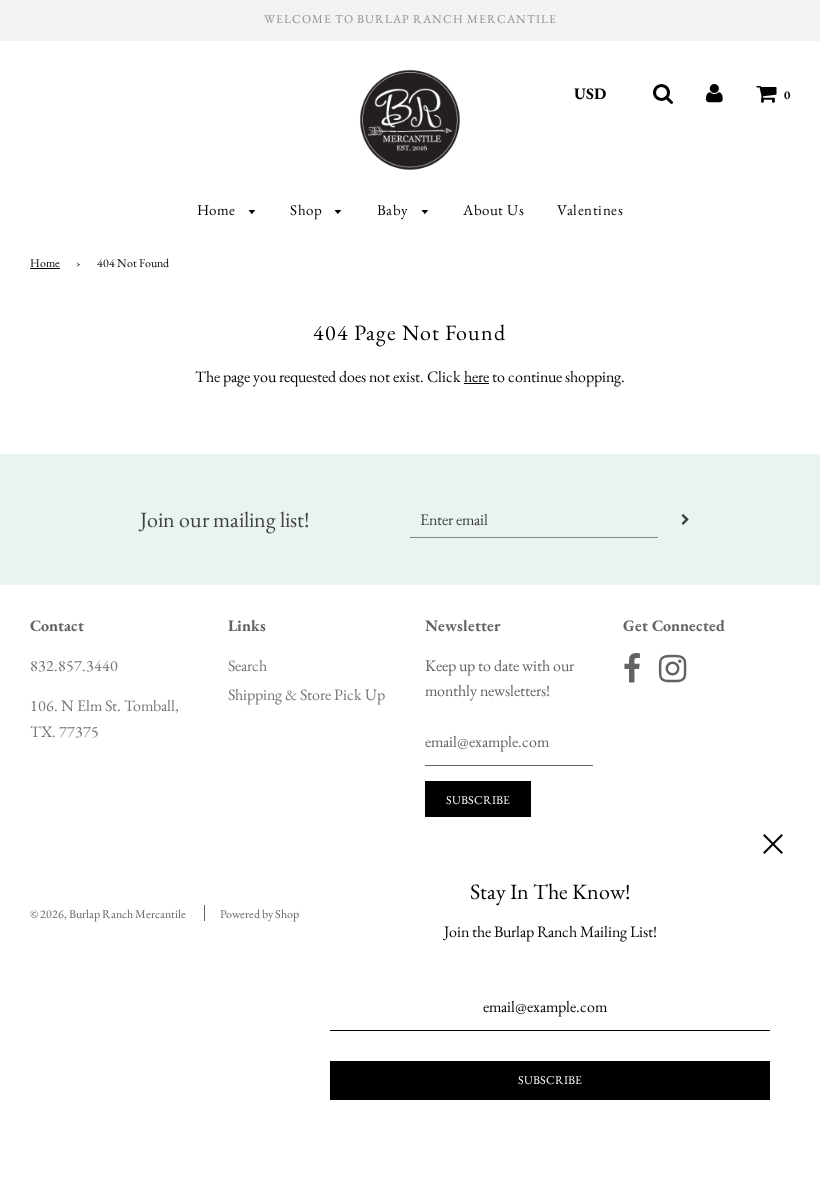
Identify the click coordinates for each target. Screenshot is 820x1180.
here (476, 376)
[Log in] (714, 93)
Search (247, 665)
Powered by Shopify (265, 914)
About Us (493, 209)
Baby (395, 209)
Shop (308, 209)
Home (218, 209)
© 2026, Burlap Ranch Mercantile (108, 914)
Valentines (590, 209)
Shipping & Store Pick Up (306, 694)
